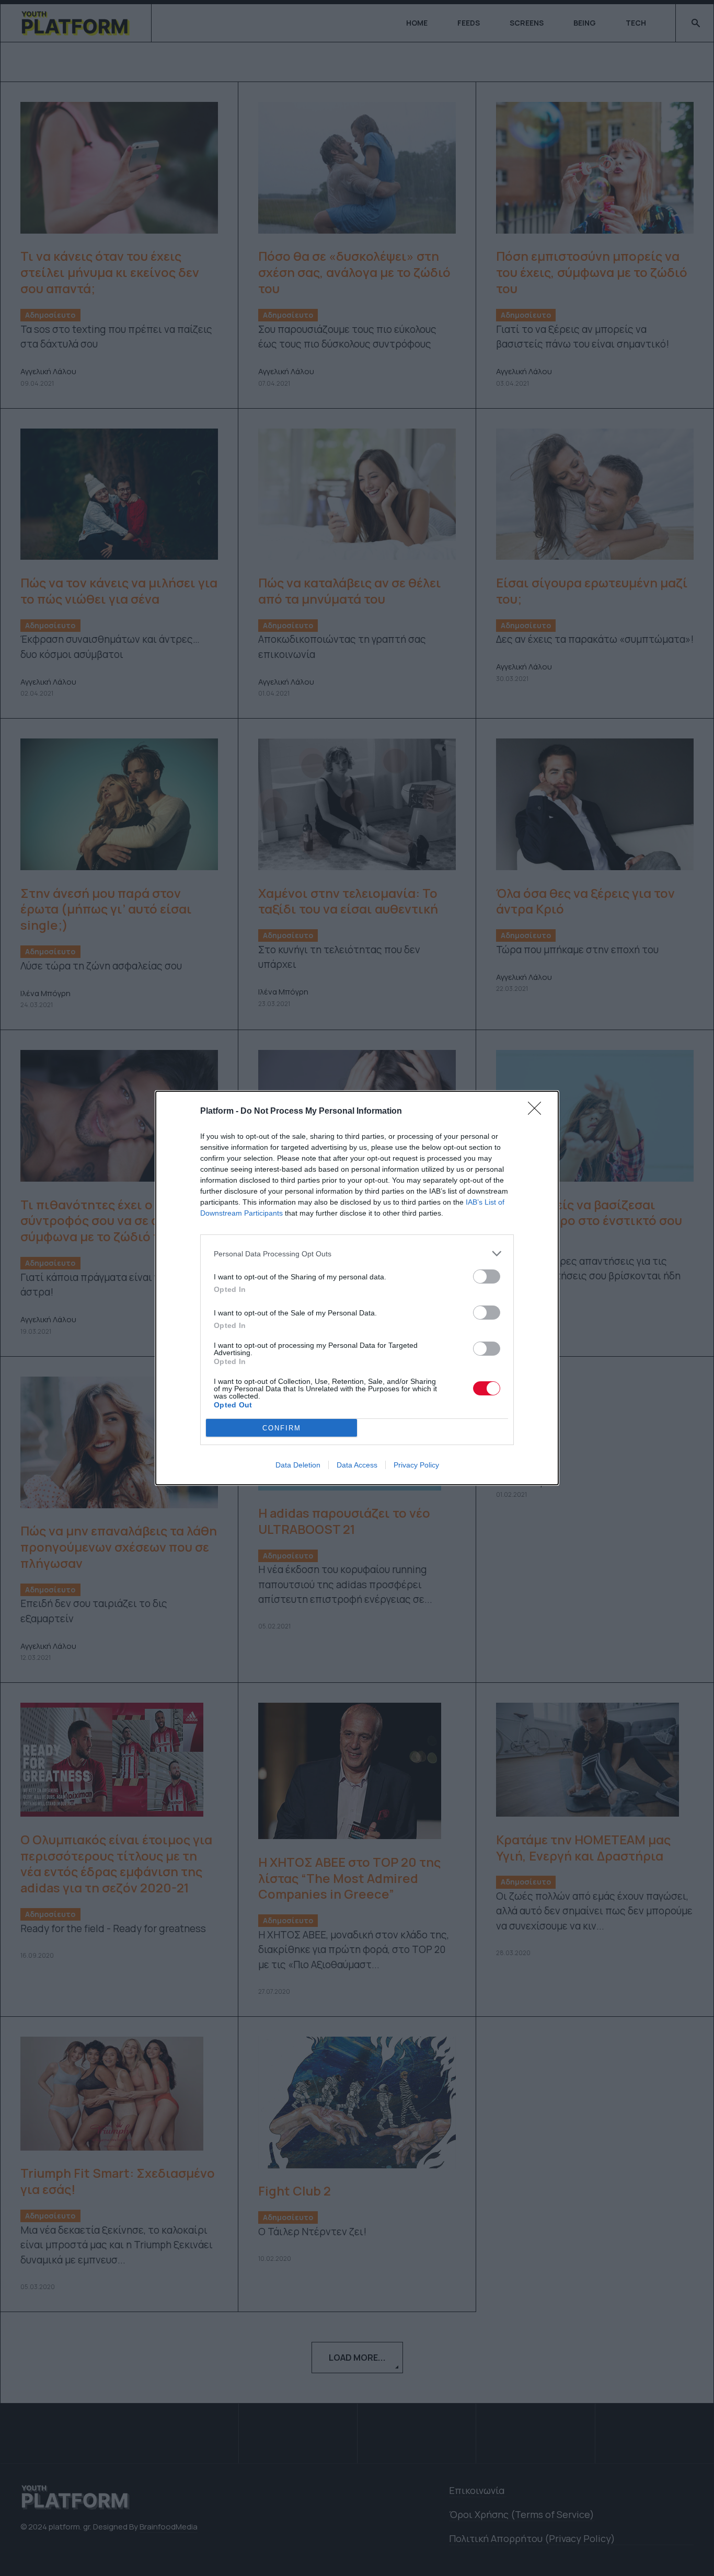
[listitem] (357, 1254)
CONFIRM (282, 1428)
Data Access (357, 1465)
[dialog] (357, 1288)
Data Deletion (298, 1465)
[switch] (487, 1277)
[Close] (538, 1112)
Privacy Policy (416, 1465)
